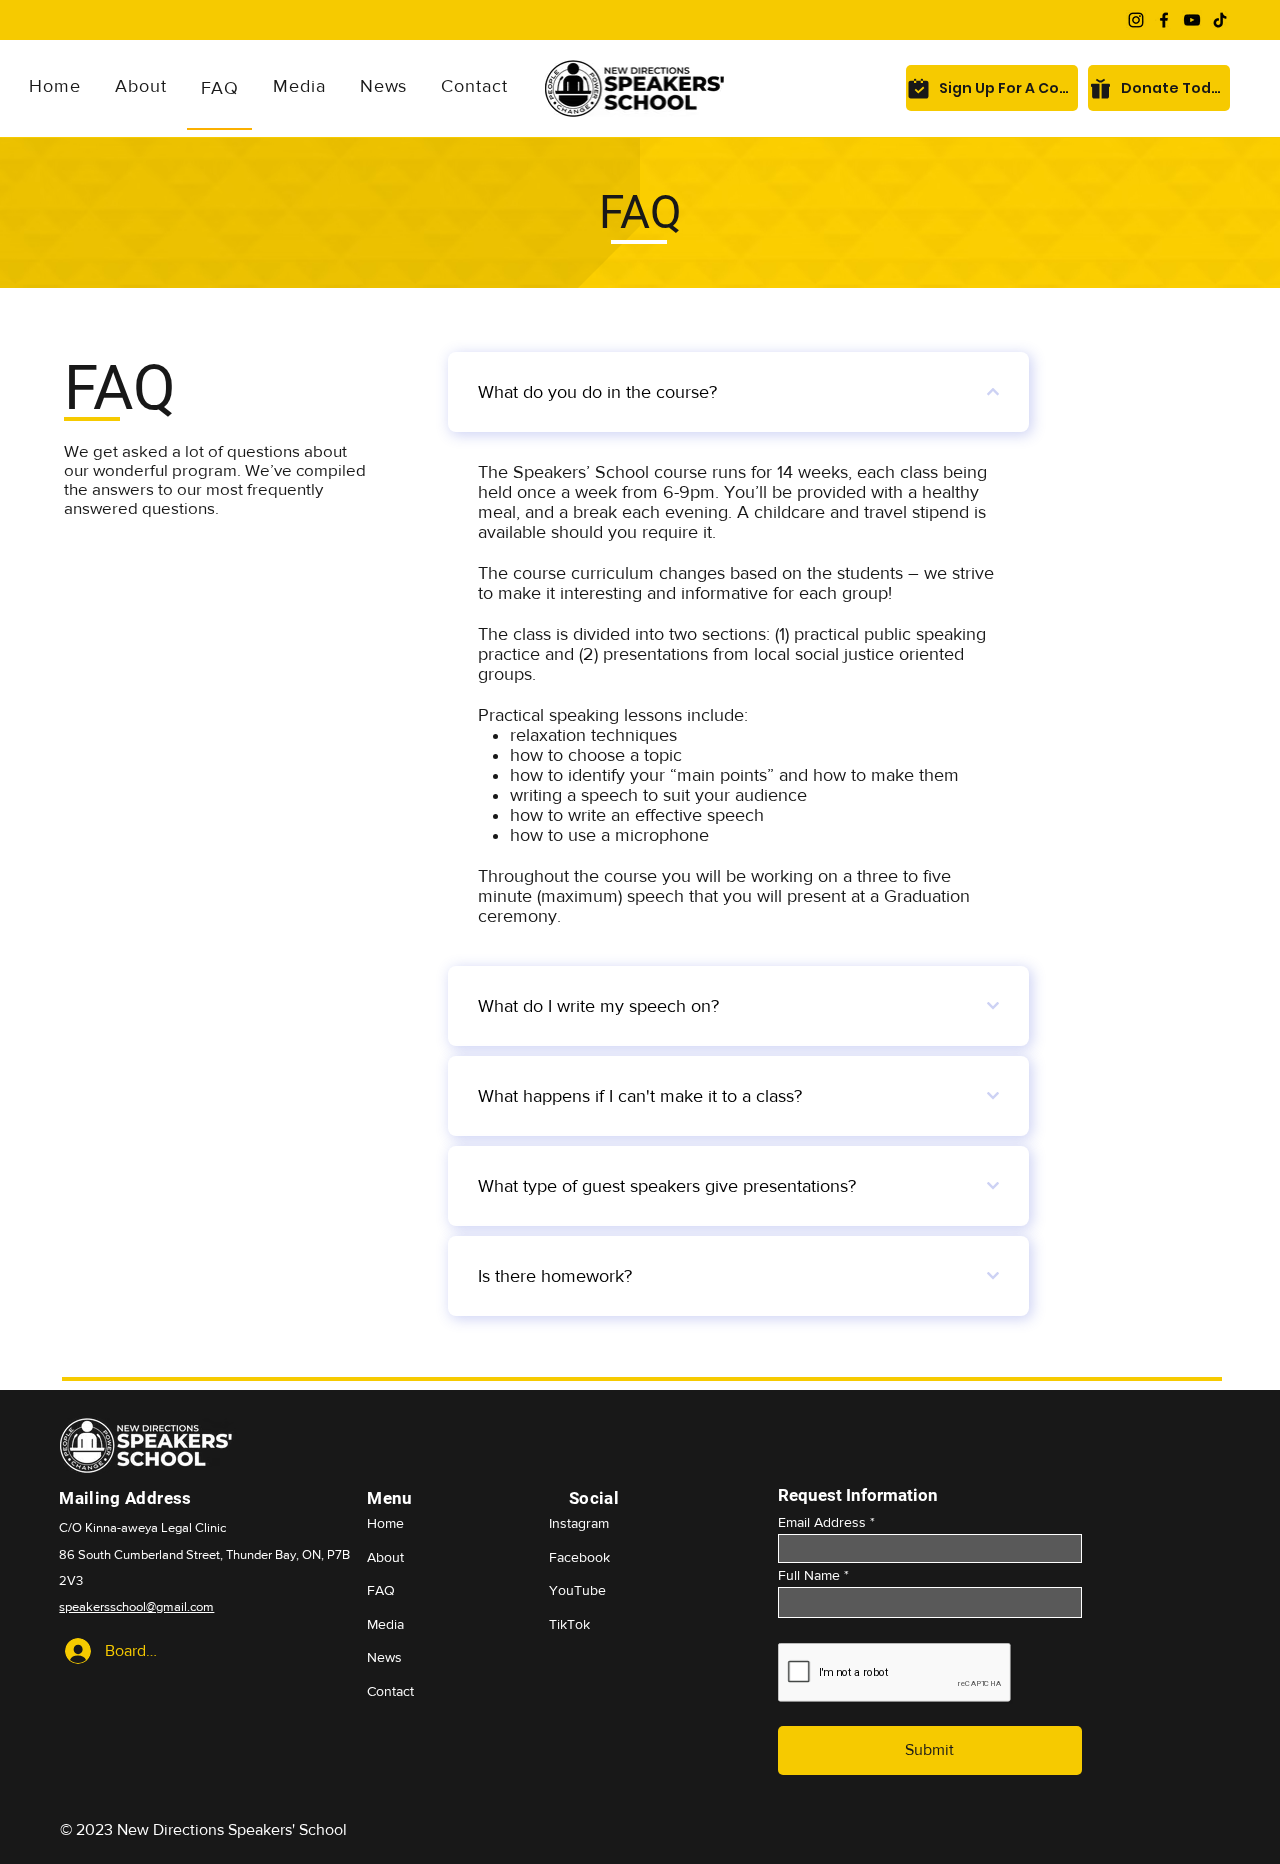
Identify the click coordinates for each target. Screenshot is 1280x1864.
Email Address (822, 1522)
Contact (390, 1691)
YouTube (577, 1590)
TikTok (569, 1624)
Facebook (579, 1557)
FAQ (381, 1590)
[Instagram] (1136, 20)
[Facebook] (1164, 20)
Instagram (579, 1523)
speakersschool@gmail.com (136, 1606)
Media (385, 1624)
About (385, 1557)
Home (385, 1523)
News (384, 1657)
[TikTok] (1220, 20)
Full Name (809, 1575)
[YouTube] (1192, 20)
